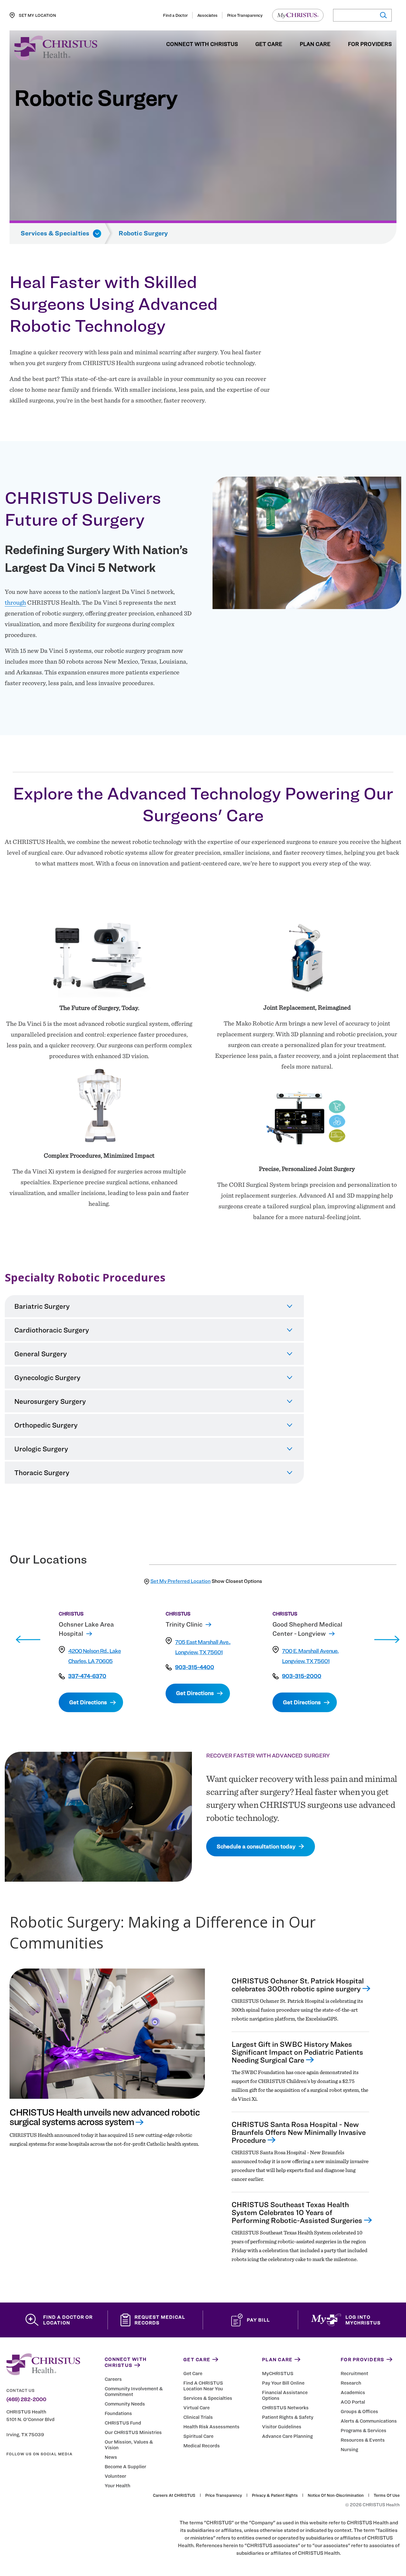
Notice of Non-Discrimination (336, 2495)
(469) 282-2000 (26, 2399)
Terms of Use (387, 2495)
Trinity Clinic (184, 1624)
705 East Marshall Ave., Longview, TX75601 (203, 1647)
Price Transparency (245, 15)
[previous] (28, 1640)
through (15, 602)
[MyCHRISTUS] (298, 15)
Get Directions (88, 1702)
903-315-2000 (302, 1676)
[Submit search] (383, 15)
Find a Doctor (175, 15)
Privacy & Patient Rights (275, 2495)
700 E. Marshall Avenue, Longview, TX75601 (310, 1656)
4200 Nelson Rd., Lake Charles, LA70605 (95, 1656)
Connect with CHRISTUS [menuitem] (202, 44)
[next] (387, 1640)
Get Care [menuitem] (269, 44)
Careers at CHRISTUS (174, 2495)
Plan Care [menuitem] (315, 44)
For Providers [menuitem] (370, 44)
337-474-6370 (87, 1676)
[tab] (154, 1306)
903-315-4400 (195, 1667)
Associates (207, 15)
